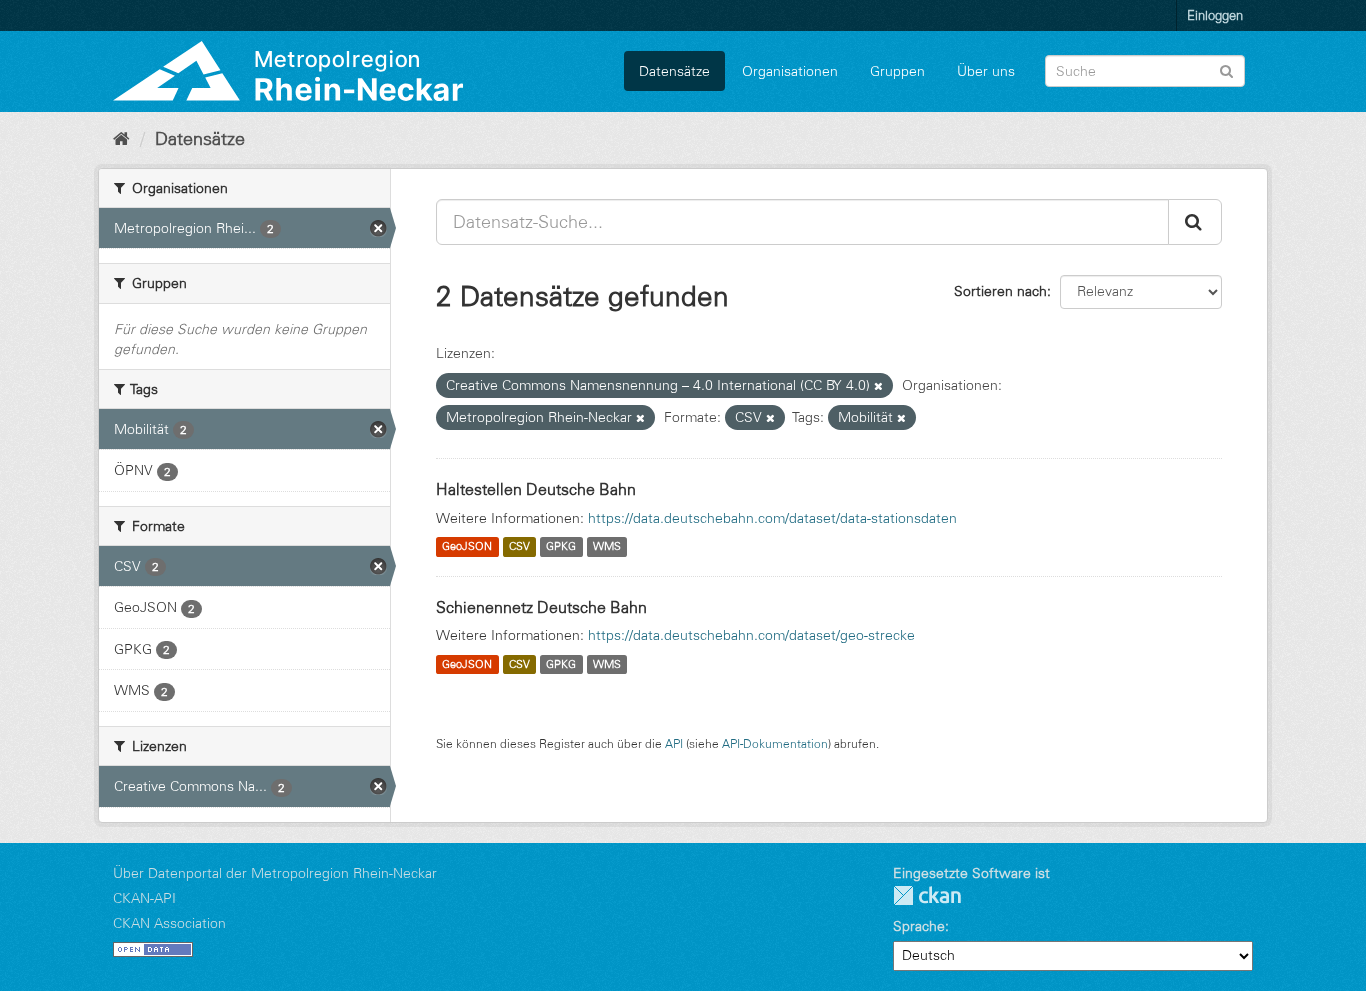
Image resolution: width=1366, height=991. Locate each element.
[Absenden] (1226, 69)
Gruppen (897, 71)
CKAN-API (144, 898)
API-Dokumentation (775, 743)
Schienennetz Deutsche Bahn (541, 607)
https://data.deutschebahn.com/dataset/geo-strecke (751, 635)
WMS (607, 547)
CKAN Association (169, 923)
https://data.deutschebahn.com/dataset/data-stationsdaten (772, 518)
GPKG (561, 547)
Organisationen (790, 71)
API (674, 743)
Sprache (919, 926)
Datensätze (674, 71)
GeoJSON (467, 547)
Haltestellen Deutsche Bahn (536, 489)
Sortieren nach (1000, 291)
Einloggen (1215, 15)
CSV (519, 547)
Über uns (986, 71)
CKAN (927, 895)
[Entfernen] (878, 386)
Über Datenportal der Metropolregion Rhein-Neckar (275, 873)
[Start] (121, 139)
